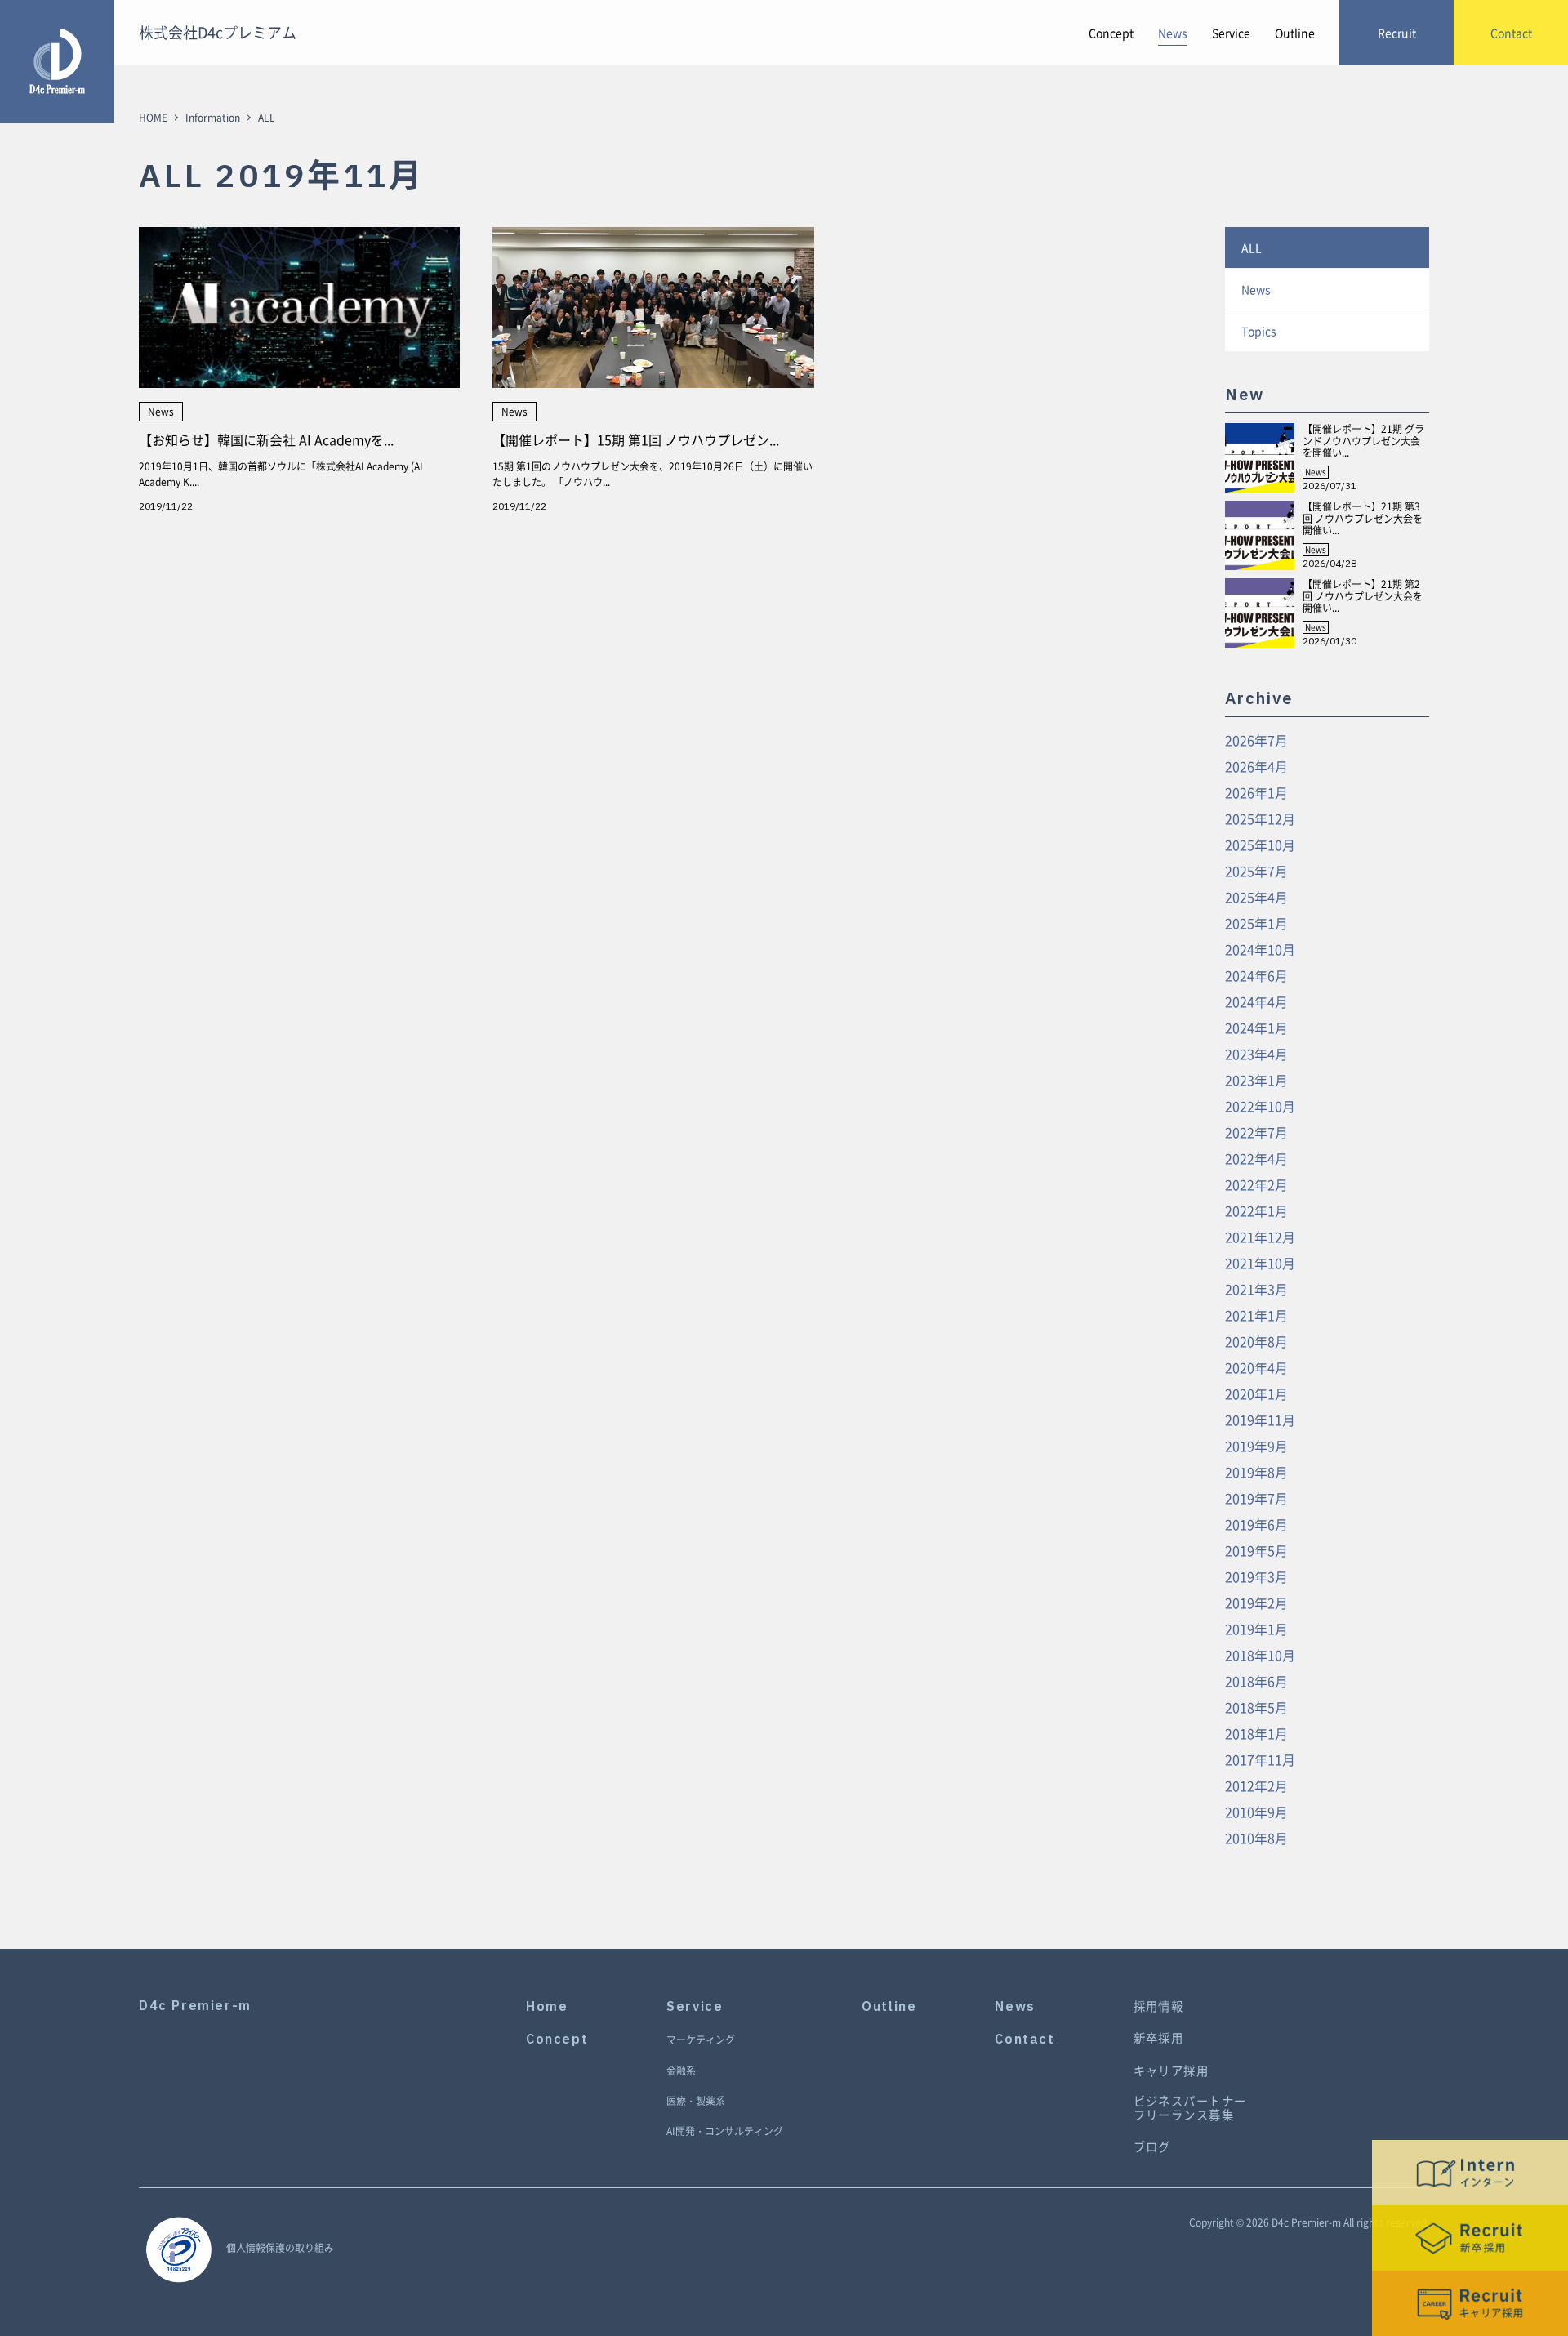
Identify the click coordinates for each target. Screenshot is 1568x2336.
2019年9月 (1256, 1446)
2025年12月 (1260, 818)
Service (1231, 33)
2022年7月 (1256, 1132)
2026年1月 (1256, 792)
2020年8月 (1256, 1341)
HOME (153, 118)
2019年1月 (1256, 1629)
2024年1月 (1256, 1028)
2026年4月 (1256, 766)
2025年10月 (1260, 845)
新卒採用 (1159, 2038)
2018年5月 (1256, 1707)
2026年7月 (1256, 740)
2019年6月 (1256, 1524)
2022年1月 (1256, 1210)
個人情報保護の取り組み (280, 2248)
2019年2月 (1256, 1603)
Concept (1111, 33)
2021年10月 (1260, 1263)
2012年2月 (1256, 1785)
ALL (1252, 247)
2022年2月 (1256, 1184)
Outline (1295, 33)
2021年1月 (1256, 1315)
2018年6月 (1256, 1681)
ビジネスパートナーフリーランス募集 (1190, 2109)
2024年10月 (1260, 949)
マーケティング (701, 2040)
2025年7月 (1256, 871)
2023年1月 (1256, 1080)
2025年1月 (1256, 923)
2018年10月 (1260, 1655)
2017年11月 (1260, 1759)
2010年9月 (1256, 1812)
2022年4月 (1256, 1158)
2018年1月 (1256, 1733)
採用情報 (1159, 2006)
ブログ (1152, 2147)
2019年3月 (1256, 1576)
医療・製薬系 (696, 2102)
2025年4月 (1256, 897)
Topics (1259, 331)
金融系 (681, 2071)
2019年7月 (1256, 1498)
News (1173, 33)
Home (547, 2006)
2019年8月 (1256, 1472)
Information (213, 118)
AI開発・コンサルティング (725, 2132)
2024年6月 (1256, 975)
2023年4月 (1256, 1054)
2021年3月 (1256, 1289)
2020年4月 (1256, 1367)
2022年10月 (1260, 1106)
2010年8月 (1256, 1838)
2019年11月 (1260, 1420)
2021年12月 (1260, 1237)
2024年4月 (1256, 1001)
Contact (1025, 2039)
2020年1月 (1256, 1393)
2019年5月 (1256, 1550)
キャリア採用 (1172, 2071)
